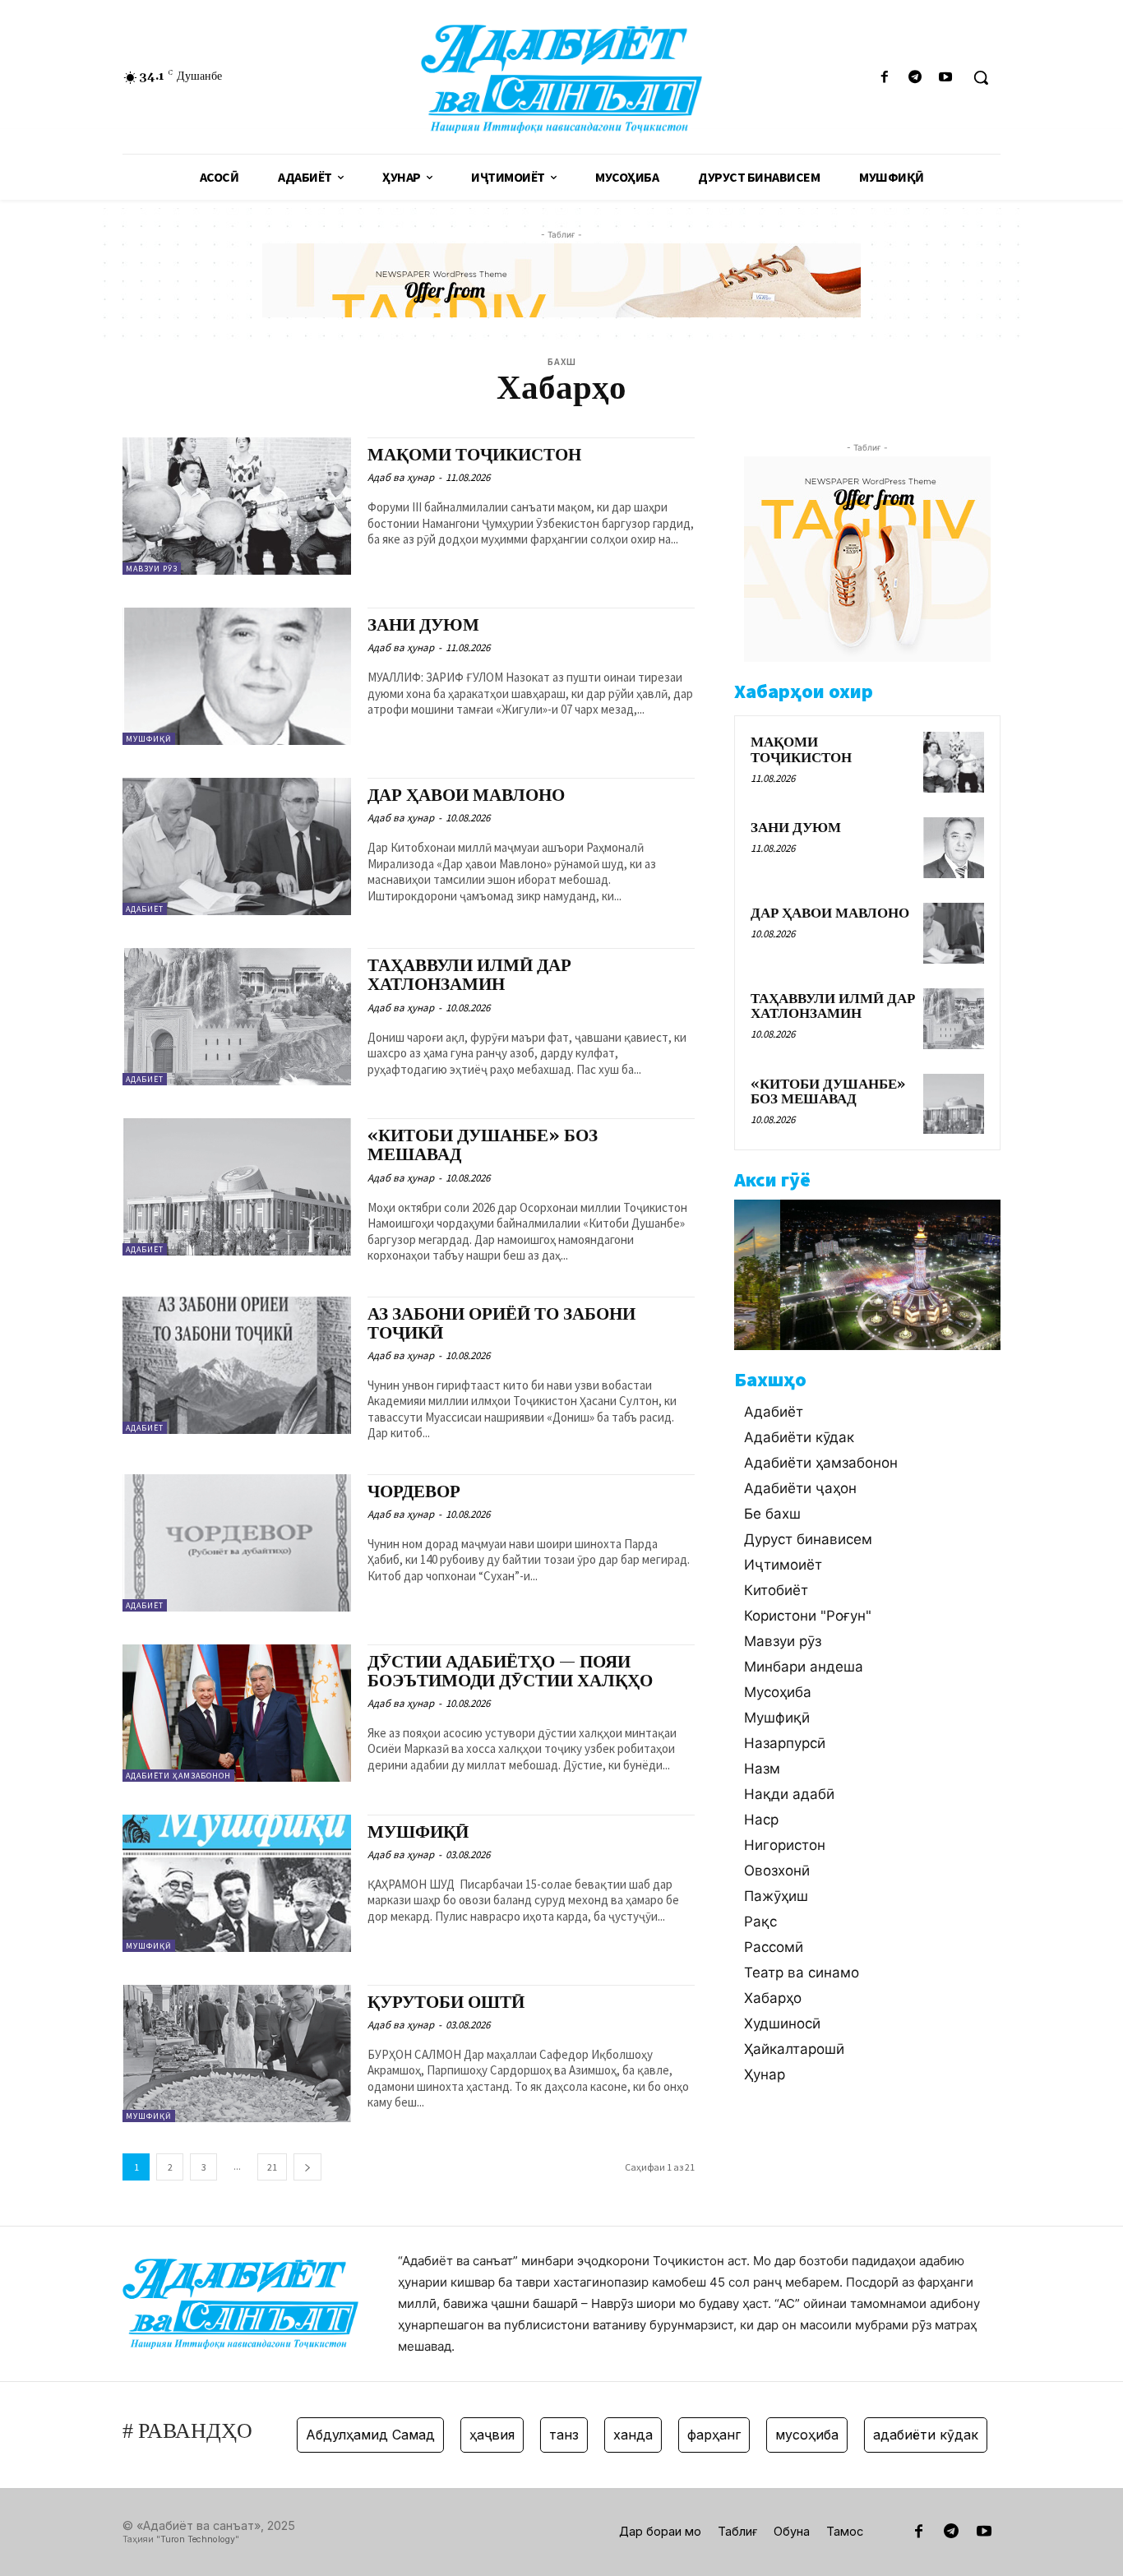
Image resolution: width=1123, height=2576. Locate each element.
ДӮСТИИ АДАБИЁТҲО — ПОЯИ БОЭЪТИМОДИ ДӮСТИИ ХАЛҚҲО (510, 1672)
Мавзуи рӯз (152, 569)
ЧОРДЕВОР (414, 1492)
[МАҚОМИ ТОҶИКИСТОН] (237, 506)
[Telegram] (915, 78)
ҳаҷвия (460, 2435)
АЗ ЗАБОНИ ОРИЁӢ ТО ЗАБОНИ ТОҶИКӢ (501, 1324)
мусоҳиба (775, 2435)
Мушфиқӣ (149, 739)
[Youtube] (946, 78)
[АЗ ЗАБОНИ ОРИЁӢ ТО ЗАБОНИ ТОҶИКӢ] (237, 1365)
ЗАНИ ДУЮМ (423, 626)
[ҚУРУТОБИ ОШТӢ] (237, 2053)
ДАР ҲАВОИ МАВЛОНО (466, 796)
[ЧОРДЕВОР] (237, 1543)
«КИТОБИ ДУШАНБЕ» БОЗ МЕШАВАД (483, 1146)
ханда (601, 2435)
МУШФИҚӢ (418, 1833)
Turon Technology (198, 2539)
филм (998, 2435)
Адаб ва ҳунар (401, 477)
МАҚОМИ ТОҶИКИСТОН (474, 456)
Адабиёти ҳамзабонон (178, 1776)
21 (272, 2167)
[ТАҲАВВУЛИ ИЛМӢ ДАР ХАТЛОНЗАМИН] (237, 1017)
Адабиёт (145, 909)
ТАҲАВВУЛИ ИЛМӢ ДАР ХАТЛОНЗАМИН (469, 976)
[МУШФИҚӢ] (237, 1883)
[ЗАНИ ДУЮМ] (237, 676)
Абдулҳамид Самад (338, 2435)
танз (532, 2435)
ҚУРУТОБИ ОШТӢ (446, 2003)
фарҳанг (682, 2435)
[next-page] (307, 2167)
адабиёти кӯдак (894, 2435)
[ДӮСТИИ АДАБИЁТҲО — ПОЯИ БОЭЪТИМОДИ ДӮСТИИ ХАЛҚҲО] (237, 1713)
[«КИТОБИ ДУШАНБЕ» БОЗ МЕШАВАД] (237, 1187)
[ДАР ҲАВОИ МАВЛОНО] (237, 846)
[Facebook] (884, 78)
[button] (981, 77)
